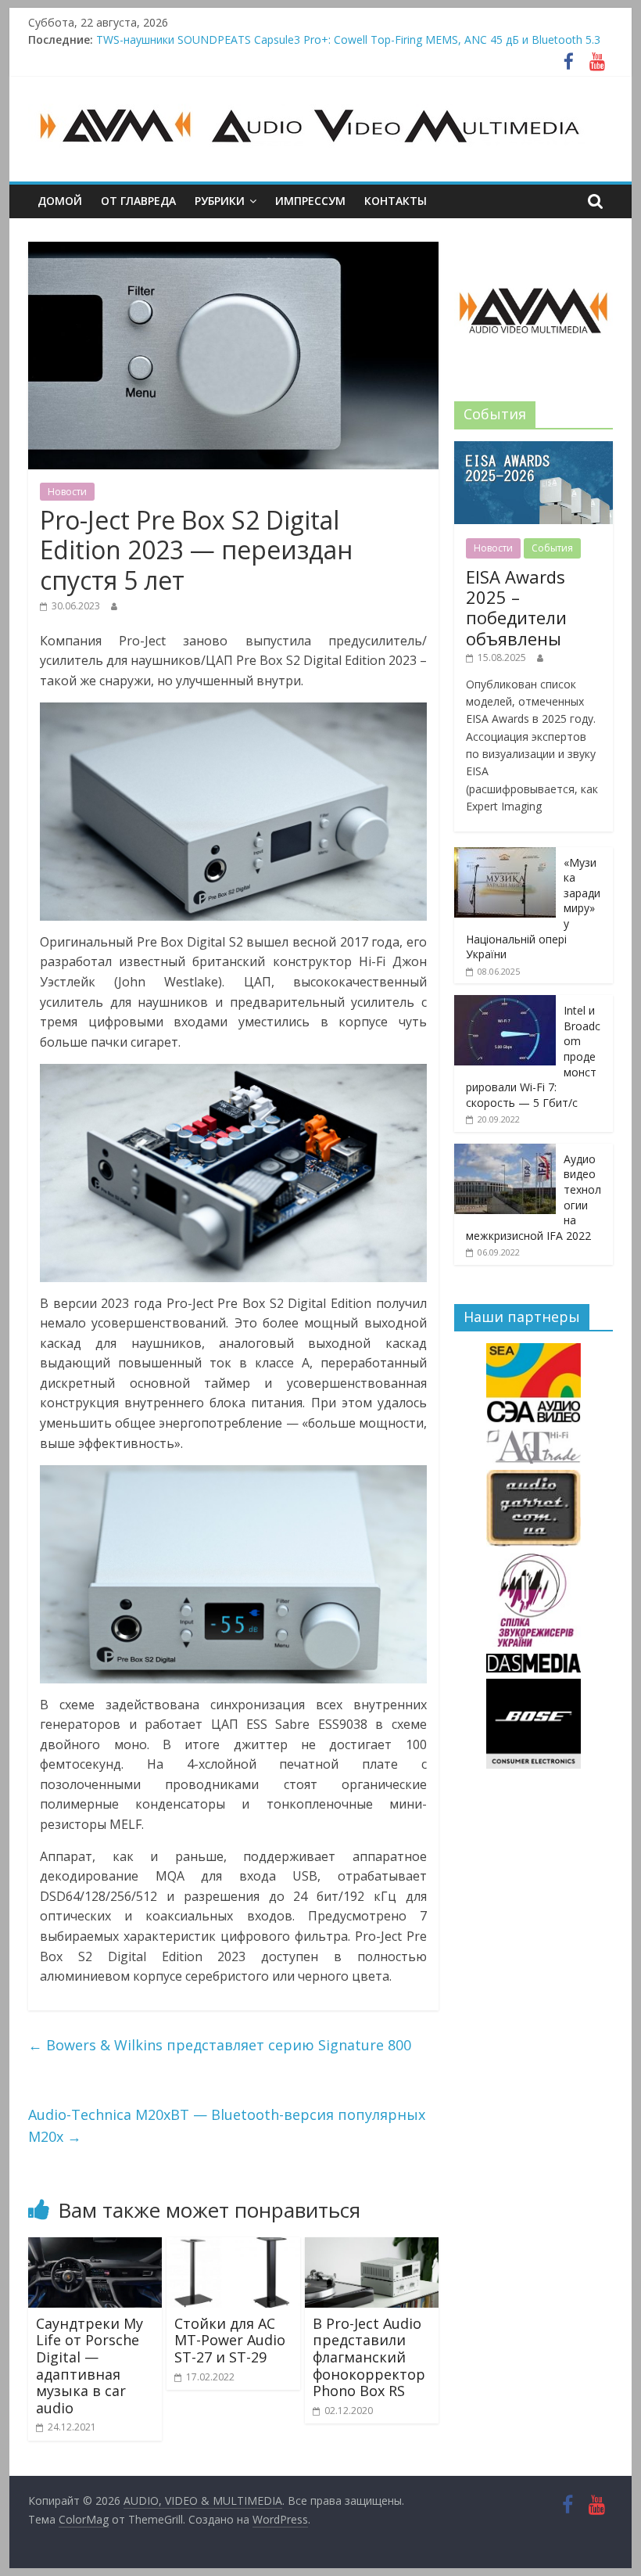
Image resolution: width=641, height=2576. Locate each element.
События (552, 548)
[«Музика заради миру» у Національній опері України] (505, 855)
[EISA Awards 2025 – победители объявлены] (534, 449)
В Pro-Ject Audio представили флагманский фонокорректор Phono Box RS (369, 2357)
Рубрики (220, 201)
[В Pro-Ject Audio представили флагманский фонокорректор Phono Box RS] (372, 2247)
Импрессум (310, 201)
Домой (60, 201)
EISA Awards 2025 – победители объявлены (516, 607)
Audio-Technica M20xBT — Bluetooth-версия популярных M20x (227, 2126)
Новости (67, 492)
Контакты (396, 201)
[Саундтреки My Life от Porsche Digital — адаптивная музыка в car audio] (95, 2247)
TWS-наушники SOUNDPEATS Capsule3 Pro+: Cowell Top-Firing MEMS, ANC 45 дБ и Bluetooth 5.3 (348, 40)
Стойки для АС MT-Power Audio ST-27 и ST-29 (230, 2340)
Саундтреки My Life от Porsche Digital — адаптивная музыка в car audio (90, 2366)
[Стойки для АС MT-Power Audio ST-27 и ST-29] (233, 2247)
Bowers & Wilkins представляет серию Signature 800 (220, 2045)
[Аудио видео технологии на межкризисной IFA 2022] (505, 1152)
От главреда (138, 201)
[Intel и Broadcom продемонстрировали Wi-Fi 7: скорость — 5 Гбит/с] (505, 1003)
